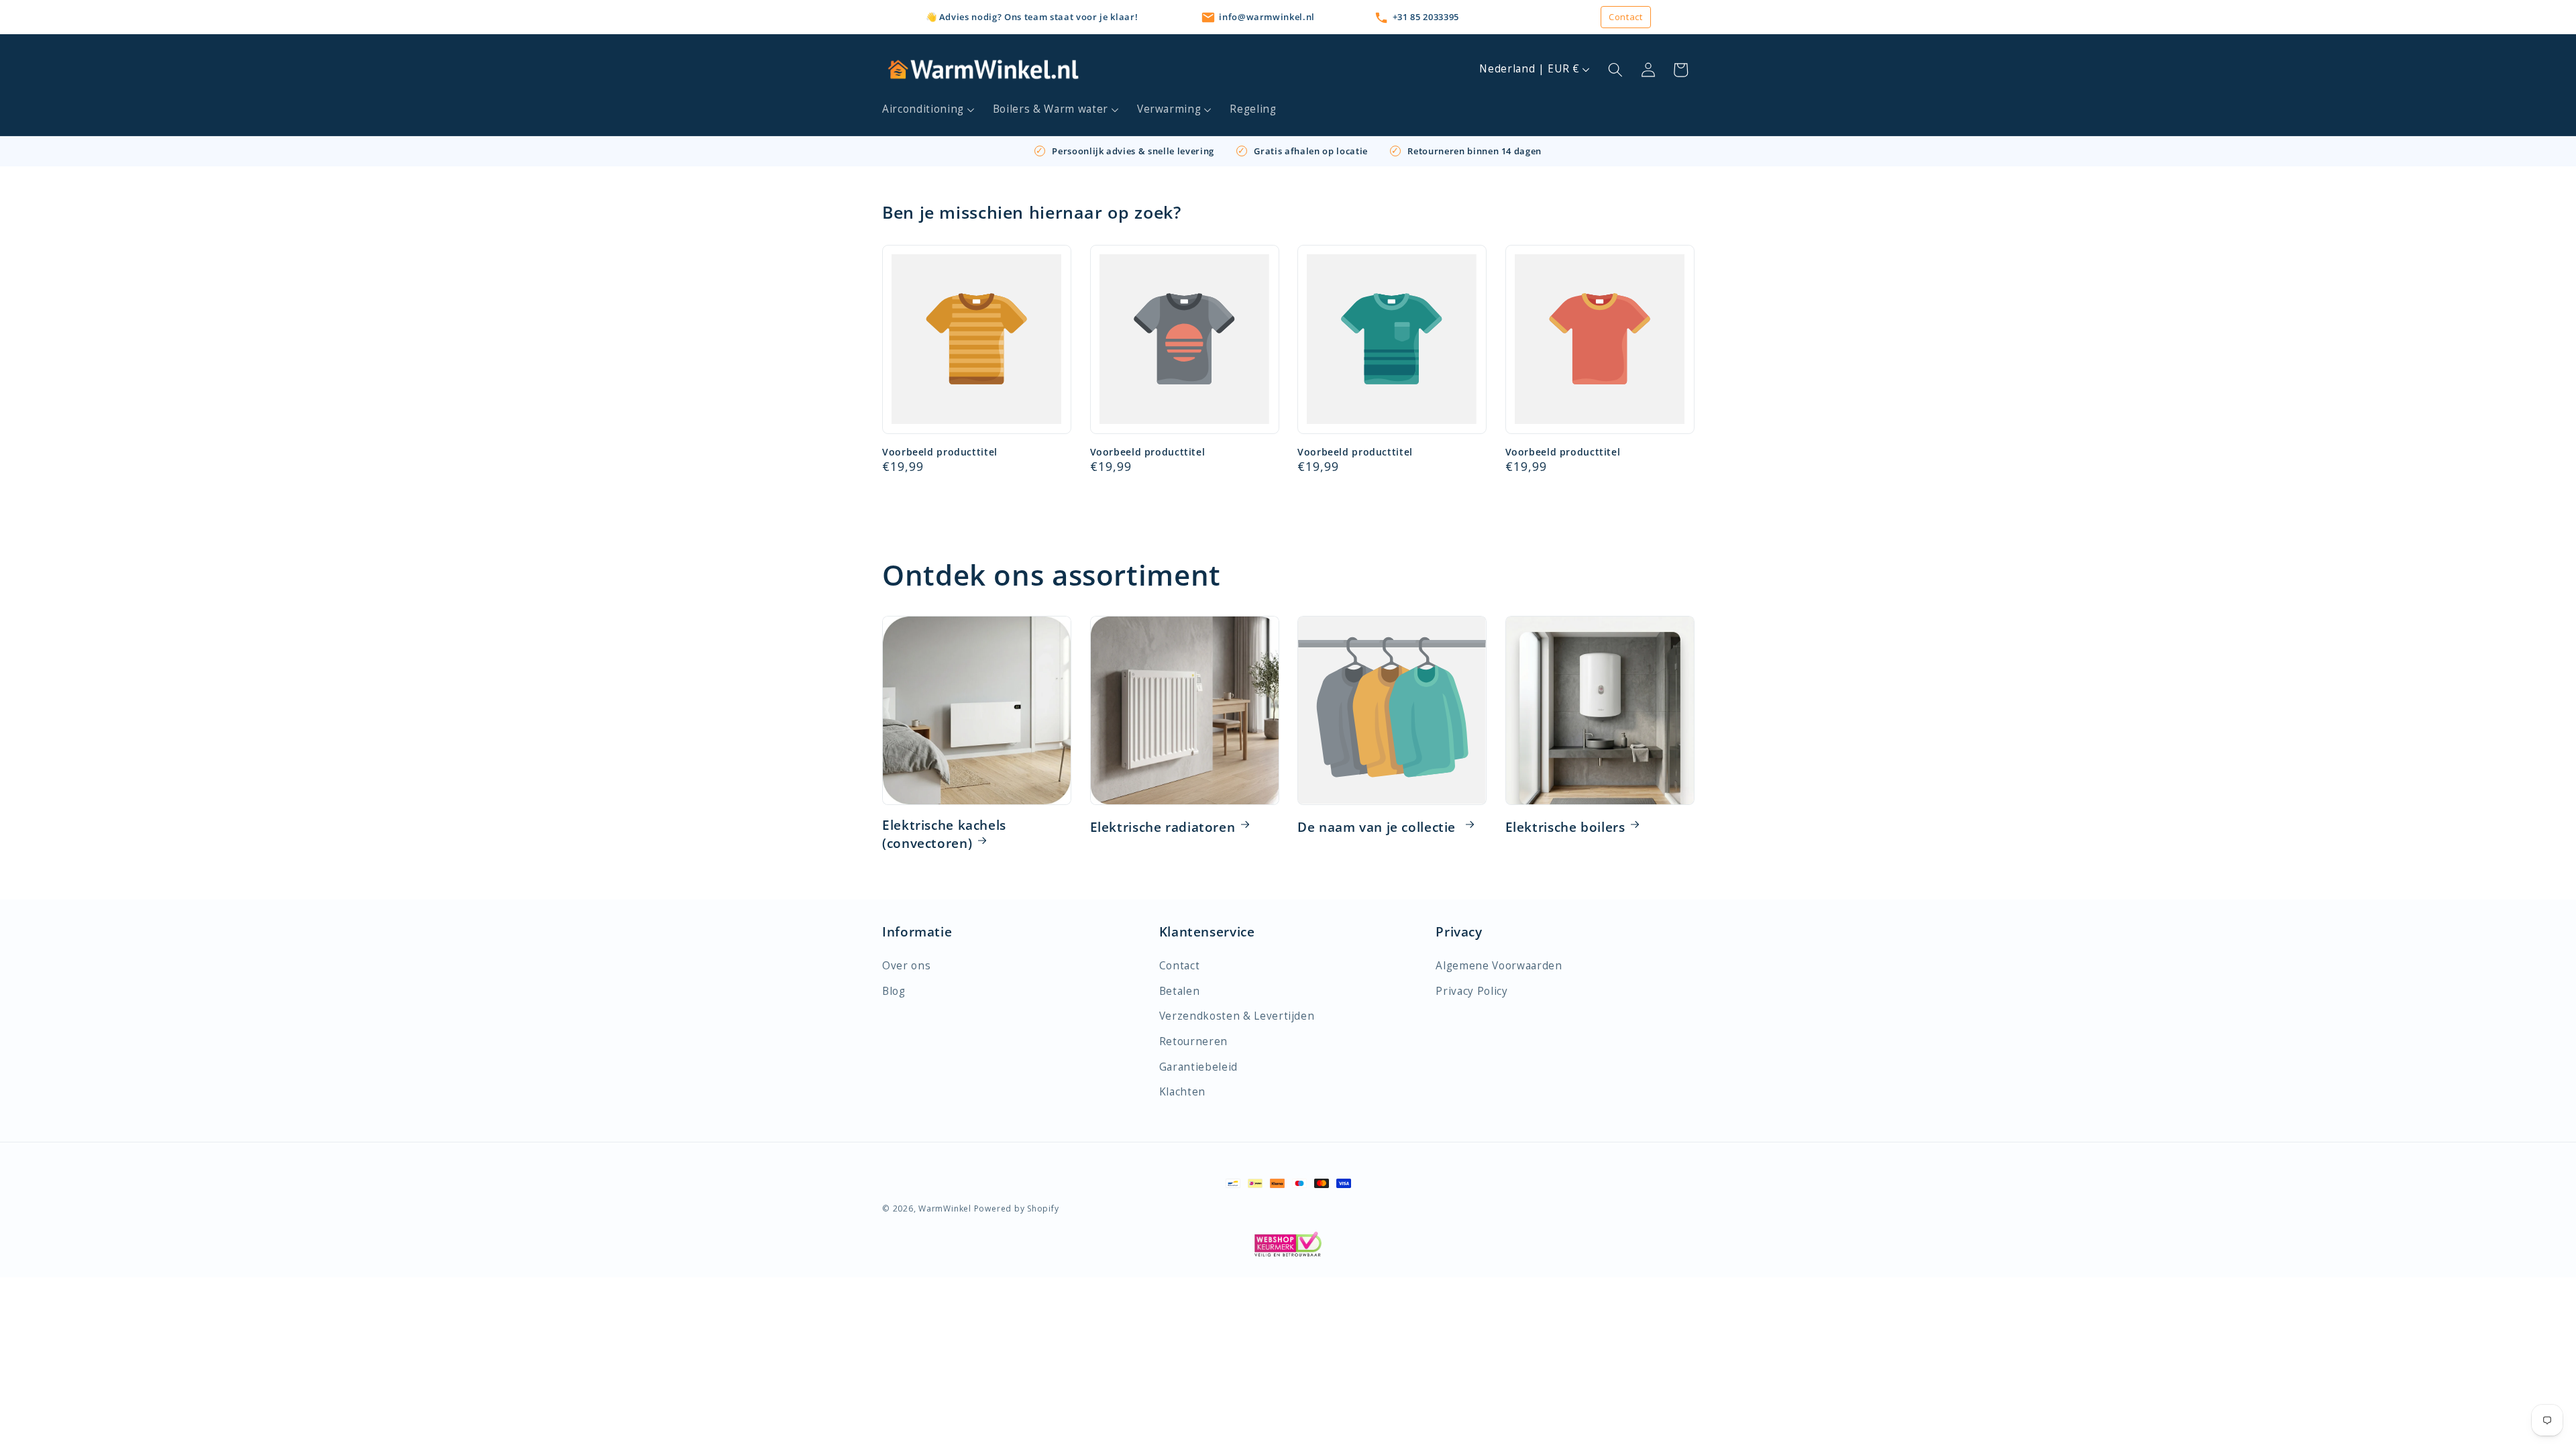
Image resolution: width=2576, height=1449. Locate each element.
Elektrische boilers (1565, 827)
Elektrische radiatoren (1163, 827)
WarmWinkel (945, 1209)
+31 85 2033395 (1426, 17)
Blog (894, 991)
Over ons (906, 966)
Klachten (1182, 1092)
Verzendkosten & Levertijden (1237, 1016)
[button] (929, 109)
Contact (1626, 17)
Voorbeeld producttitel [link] (940, 452)
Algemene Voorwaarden (1499, 966)
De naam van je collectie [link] (1379, 827)
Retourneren (1193, 1041)
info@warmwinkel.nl (1267, 17)
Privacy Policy (1471, 991)
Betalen (1180, 991)
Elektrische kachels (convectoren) (944, 835)
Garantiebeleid (1198, 1067)
